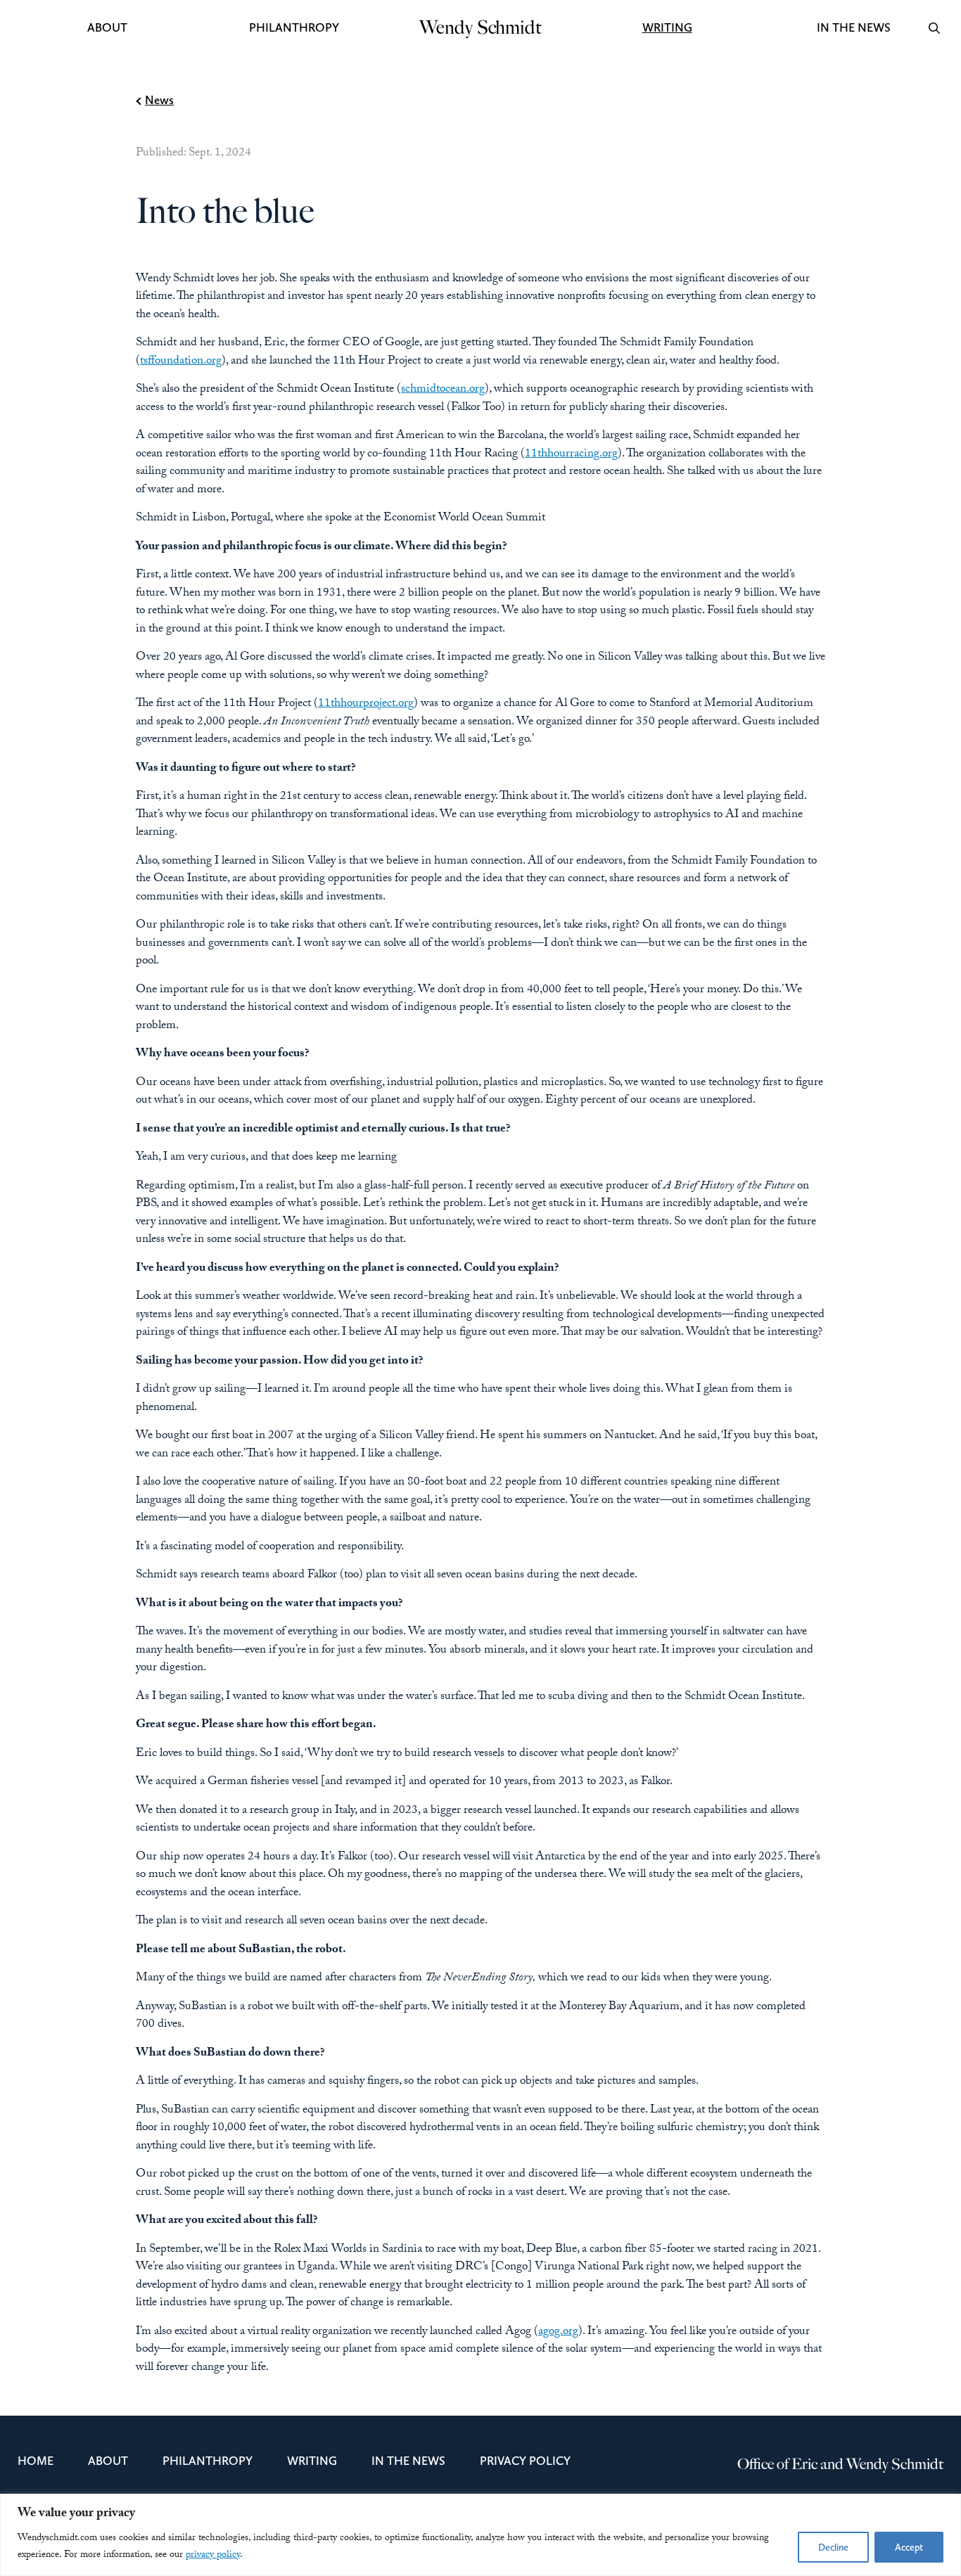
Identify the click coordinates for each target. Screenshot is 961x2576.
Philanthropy (294, 27)
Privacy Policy (512, 2461)
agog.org (558, 2332)
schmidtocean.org (443, 390)
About (107, 27)
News (159, 100)
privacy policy (213, 2556)
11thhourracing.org (571, 455)
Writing (667, 27)
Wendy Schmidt (480, 27)
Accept (909, 2547)
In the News (853, 27)
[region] (480, 2535)
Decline (833, 2547)
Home (32, 2461)
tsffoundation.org (181, 362)
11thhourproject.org (366, 704)
